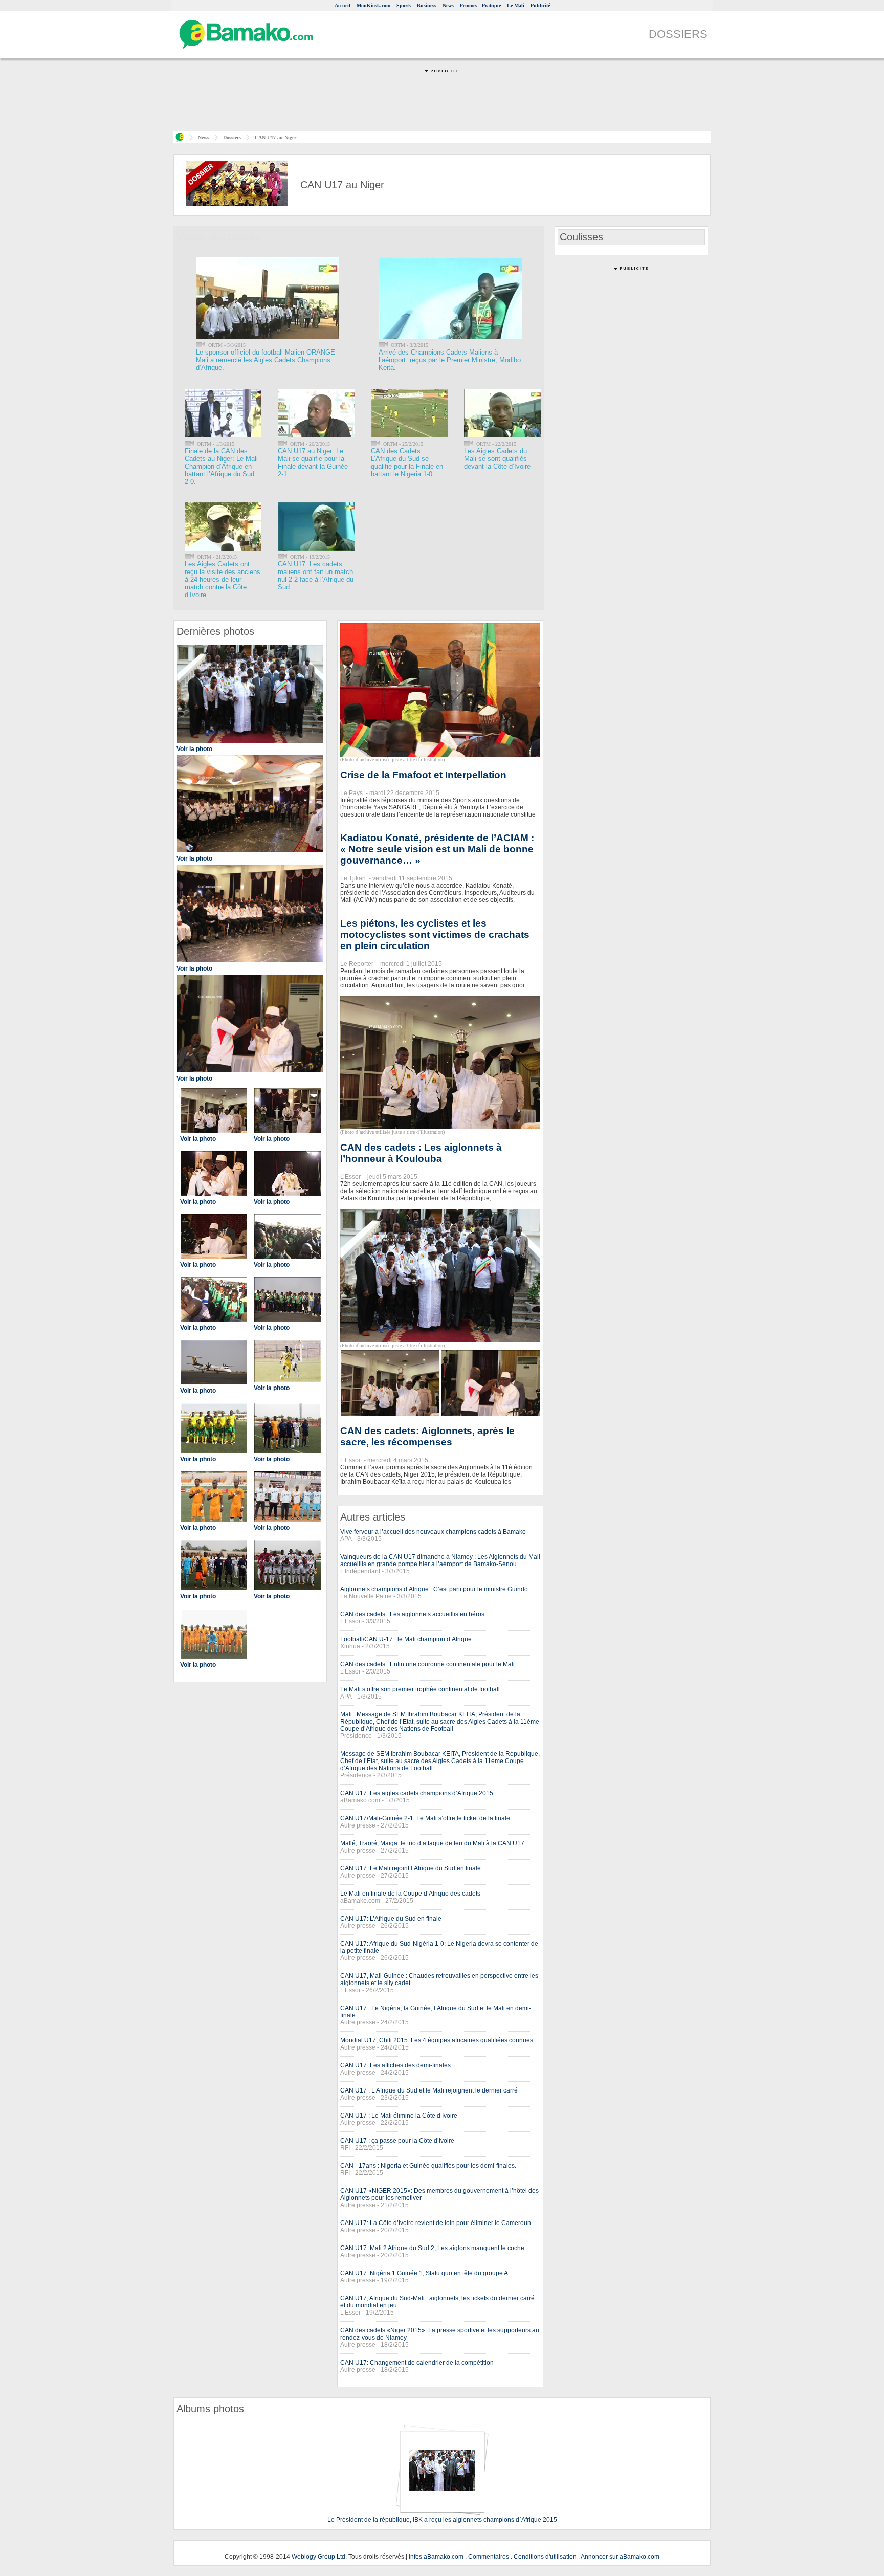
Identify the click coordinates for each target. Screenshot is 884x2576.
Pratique (491, 5)
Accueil (342, 5)
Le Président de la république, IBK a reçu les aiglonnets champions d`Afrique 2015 (442, 2520)
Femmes (469, 5)
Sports (404, 5)
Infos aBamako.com (436, 2557)
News (448, 5)
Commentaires (489, 2557)
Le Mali (516, 5)
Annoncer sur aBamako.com (620, 2557)
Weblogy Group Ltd (318, 2557)
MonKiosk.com (373, 5)
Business (427, 5)
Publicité (540, 5)
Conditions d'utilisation (545, 2557)
